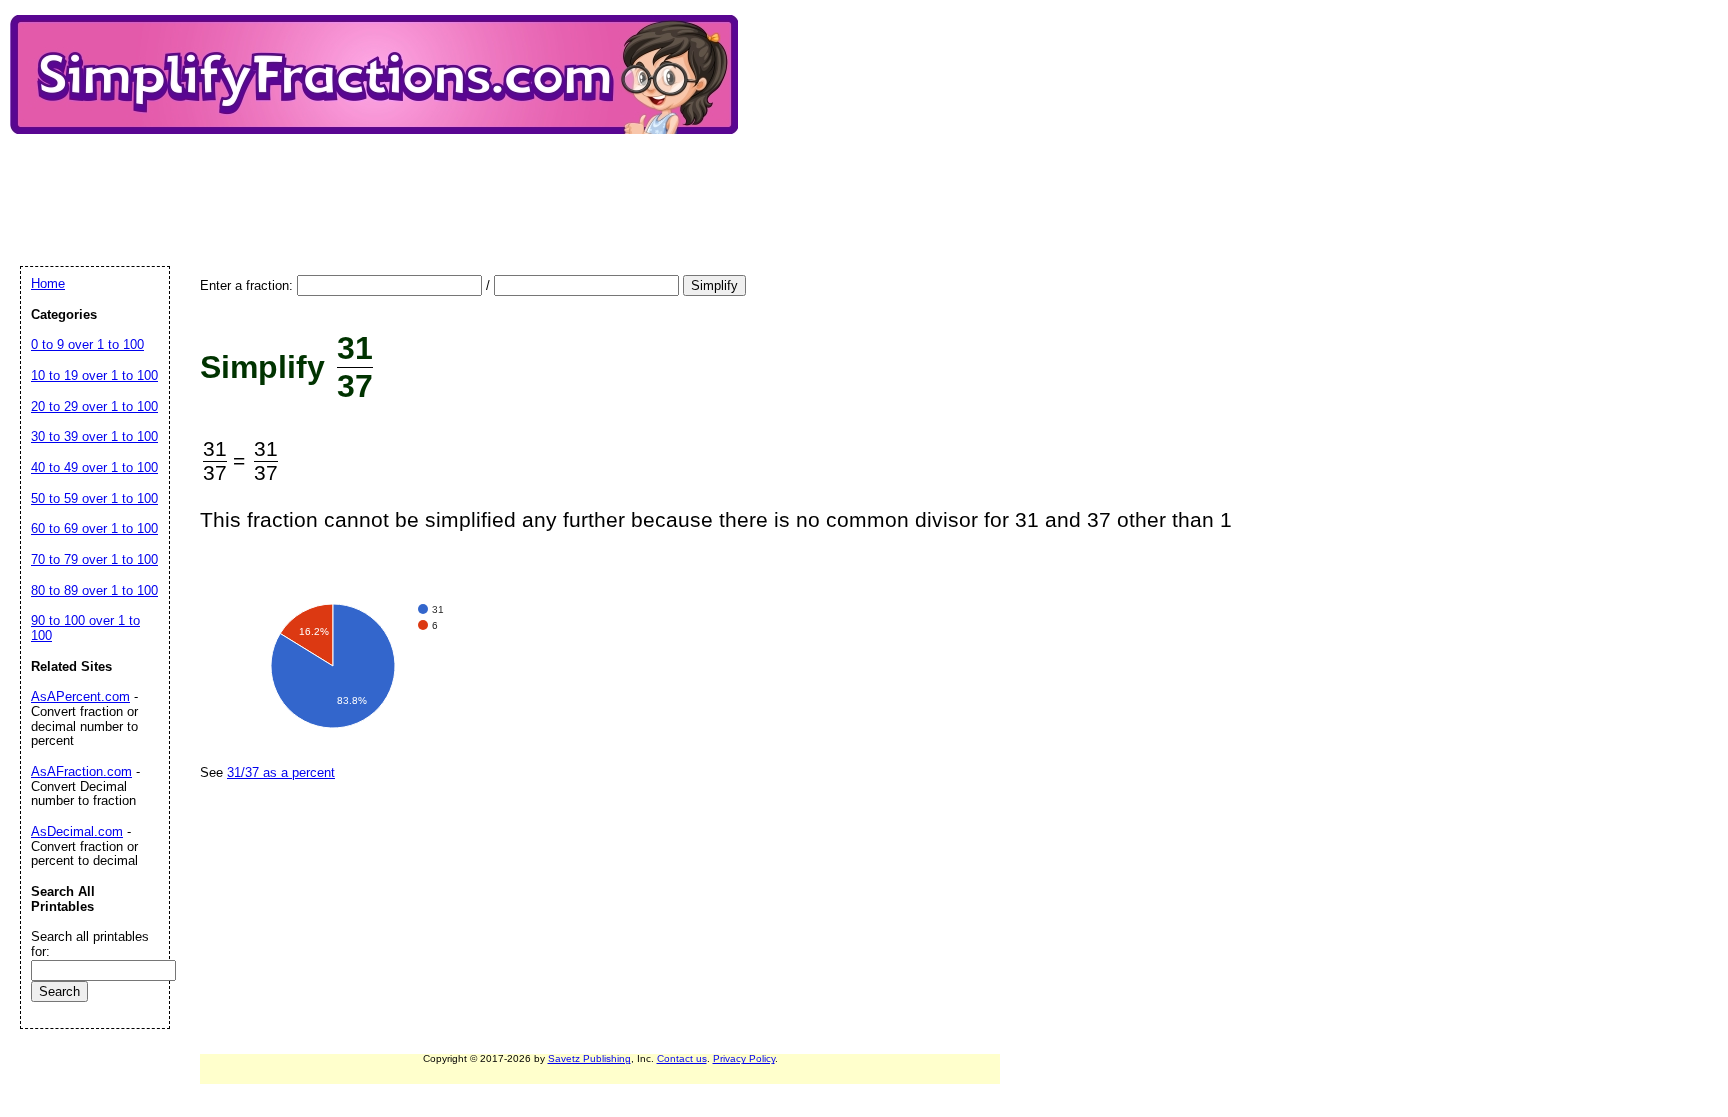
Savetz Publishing (589, 1058)
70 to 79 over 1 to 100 (94, 559)
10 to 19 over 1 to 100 (94, 375)
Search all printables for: (90, 944)
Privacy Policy (744, 1058)
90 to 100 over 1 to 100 (85, 628)
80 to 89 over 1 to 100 (94, 590)
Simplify (714, 285)
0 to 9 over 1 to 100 (87, 344)
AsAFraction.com (81, 771)
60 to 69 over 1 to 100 (94, 528)
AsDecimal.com (77, 831)
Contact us (682, 1058)
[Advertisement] (384, 183)
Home (48, 283)
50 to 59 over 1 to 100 (94, 498)
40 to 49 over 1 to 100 (94, 467)
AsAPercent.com (80, 696)
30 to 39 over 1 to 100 (94, 436)
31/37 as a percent (281, 772)
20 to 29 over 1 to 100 (94, 406)
